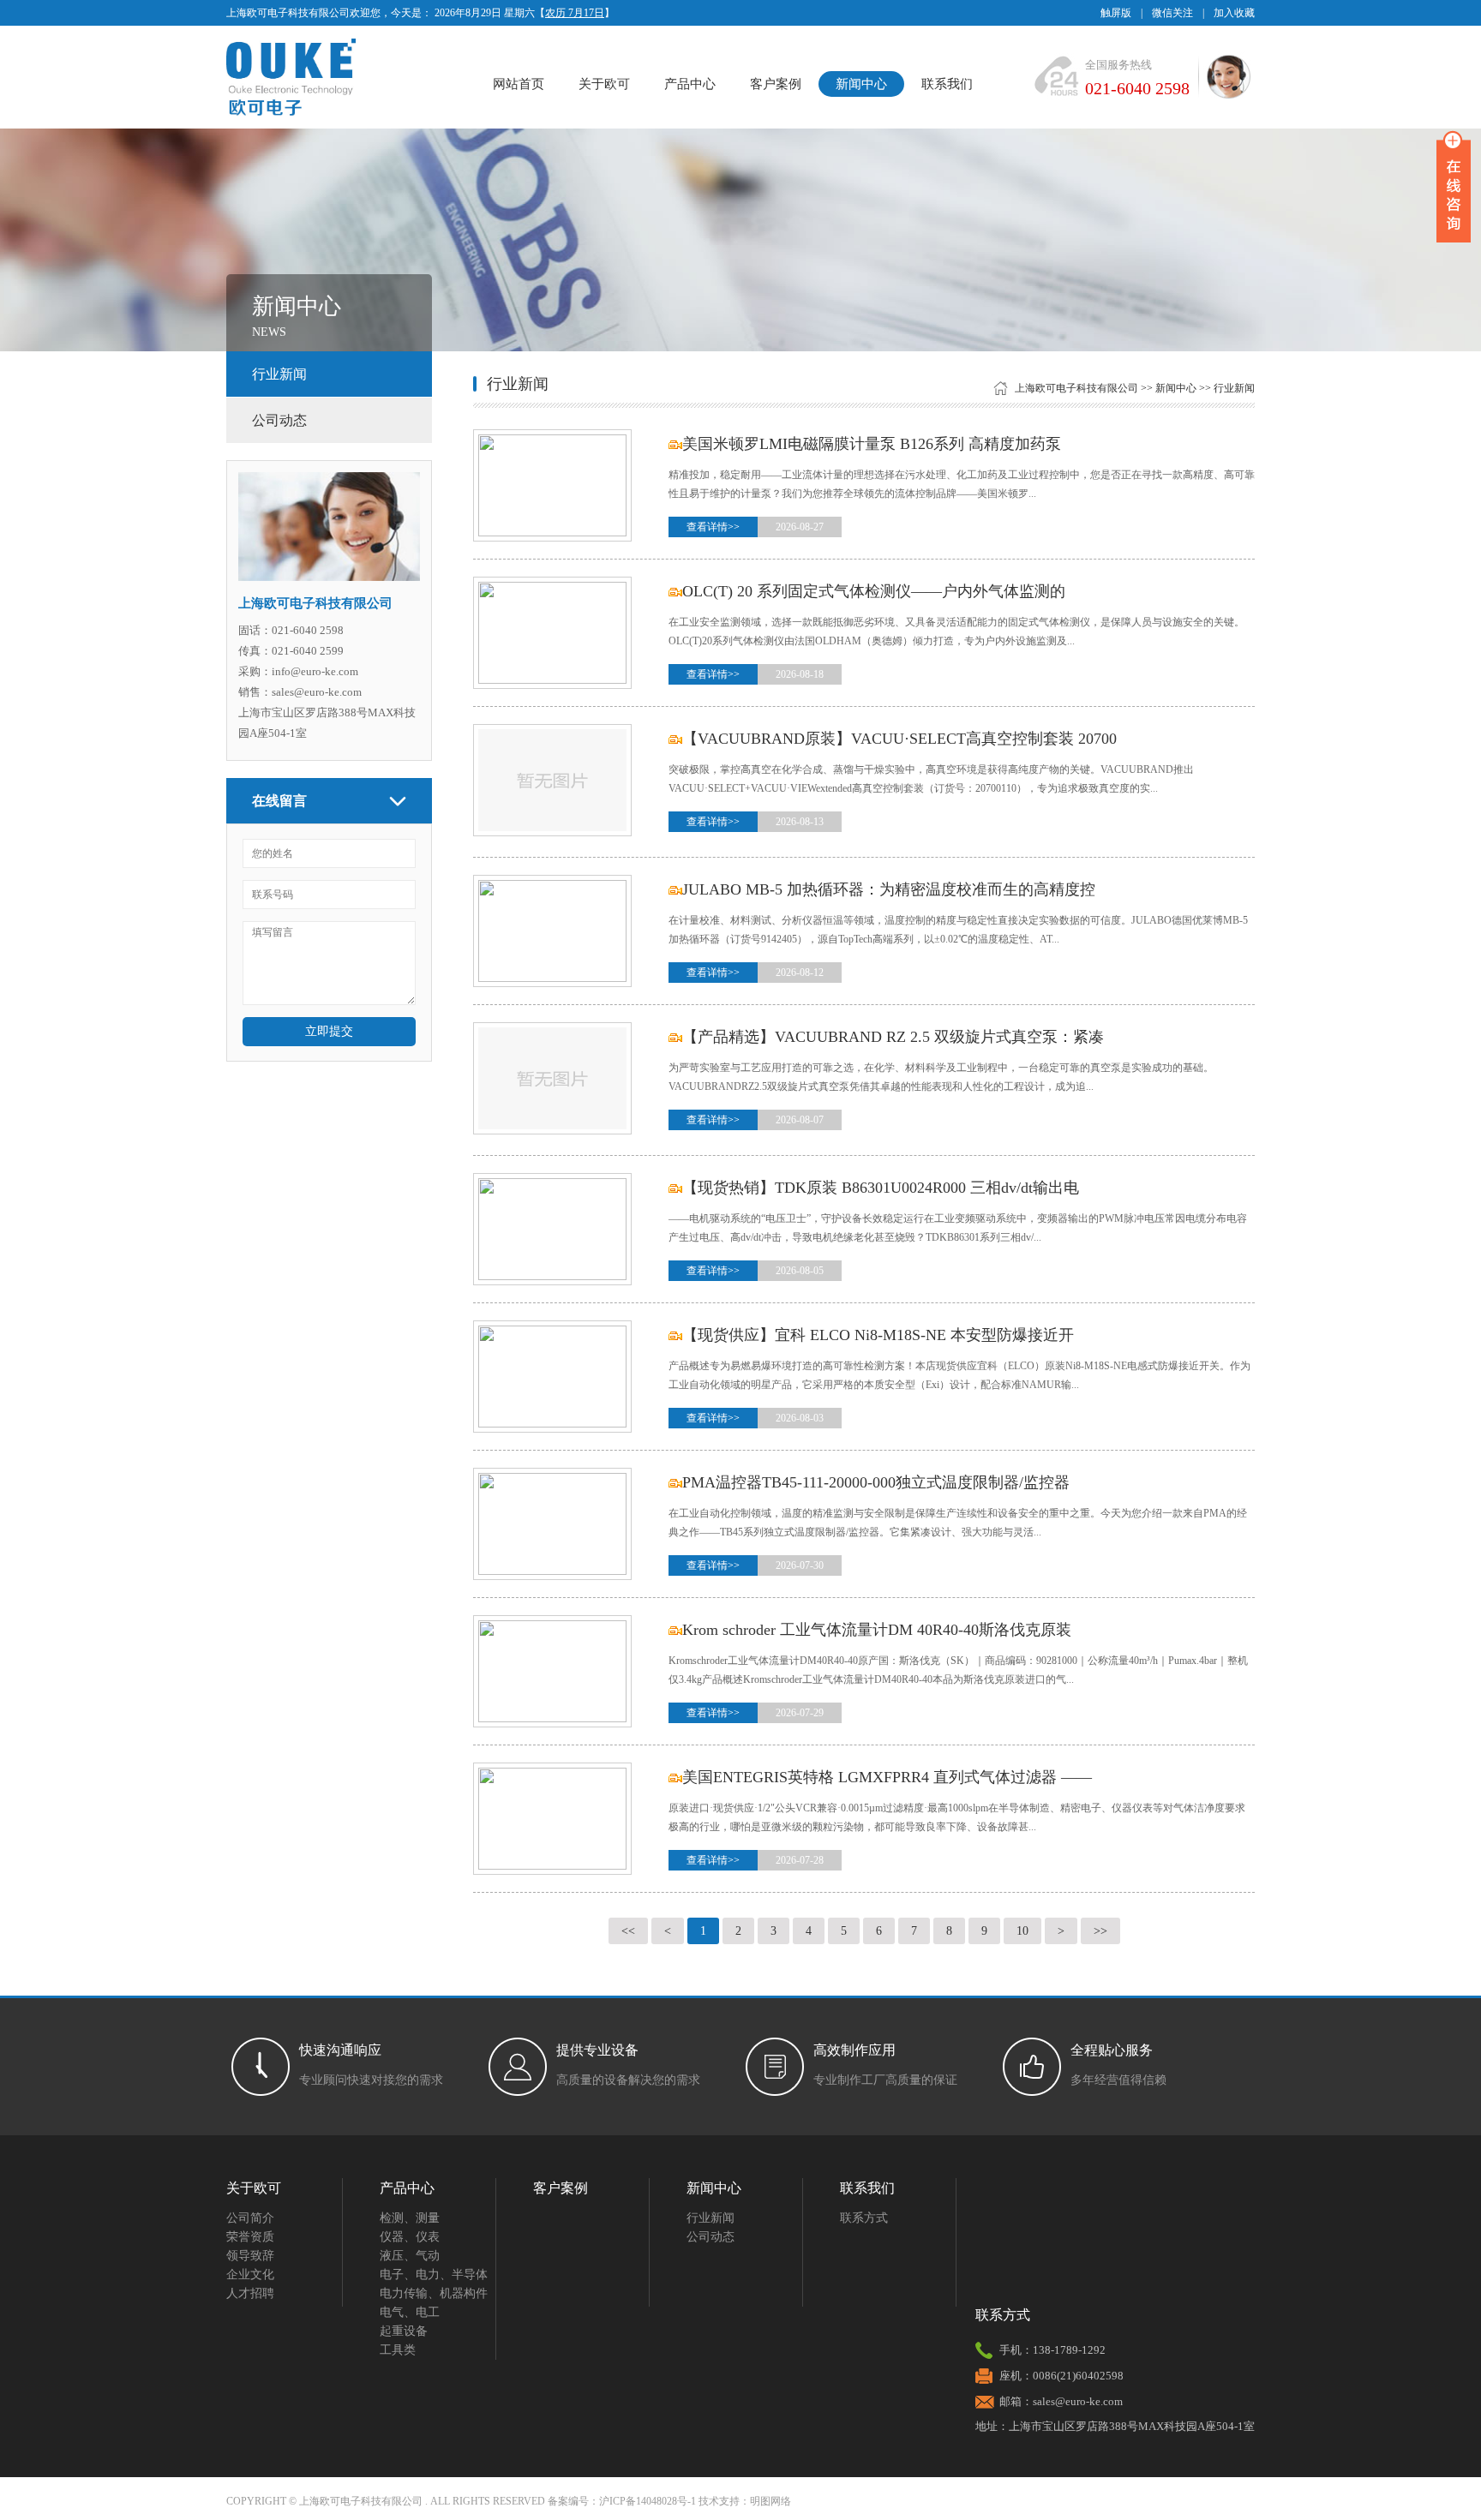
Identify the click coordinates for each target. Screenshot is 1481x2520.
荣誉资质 (250, 2237)
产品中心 (690, 84)
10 (1022, 1931)
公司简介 (250, 2218)
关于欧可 (604, 84)
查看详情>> (713, 527)
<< (628, 1931)
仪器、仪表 (410, 2237)
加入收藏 (1234, 13)
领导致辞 (250, 2256)
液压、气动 (410, 2256)
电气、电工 (410, 2312)
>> (1100, 1931)
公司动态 (279, 420)
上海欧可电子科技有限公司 (1076, 388)
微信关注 (1172, 13)
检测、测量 (410, 2218)
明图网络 (770, 2501)
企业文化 (250, 2275)
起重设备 (404, 2331)
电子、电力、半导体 (434, 2275)
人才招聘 (250, 2293)
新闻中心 (861, 84)
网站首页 (519, 84)
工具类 (398, 2350)
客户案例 (776, 84)
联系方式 (864, 2218)
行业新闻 (279, 374)
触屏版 (1116, 13)
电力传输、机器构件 (434, 2293)
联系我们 (947, 84)
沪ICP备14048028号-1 (648, 2501)
